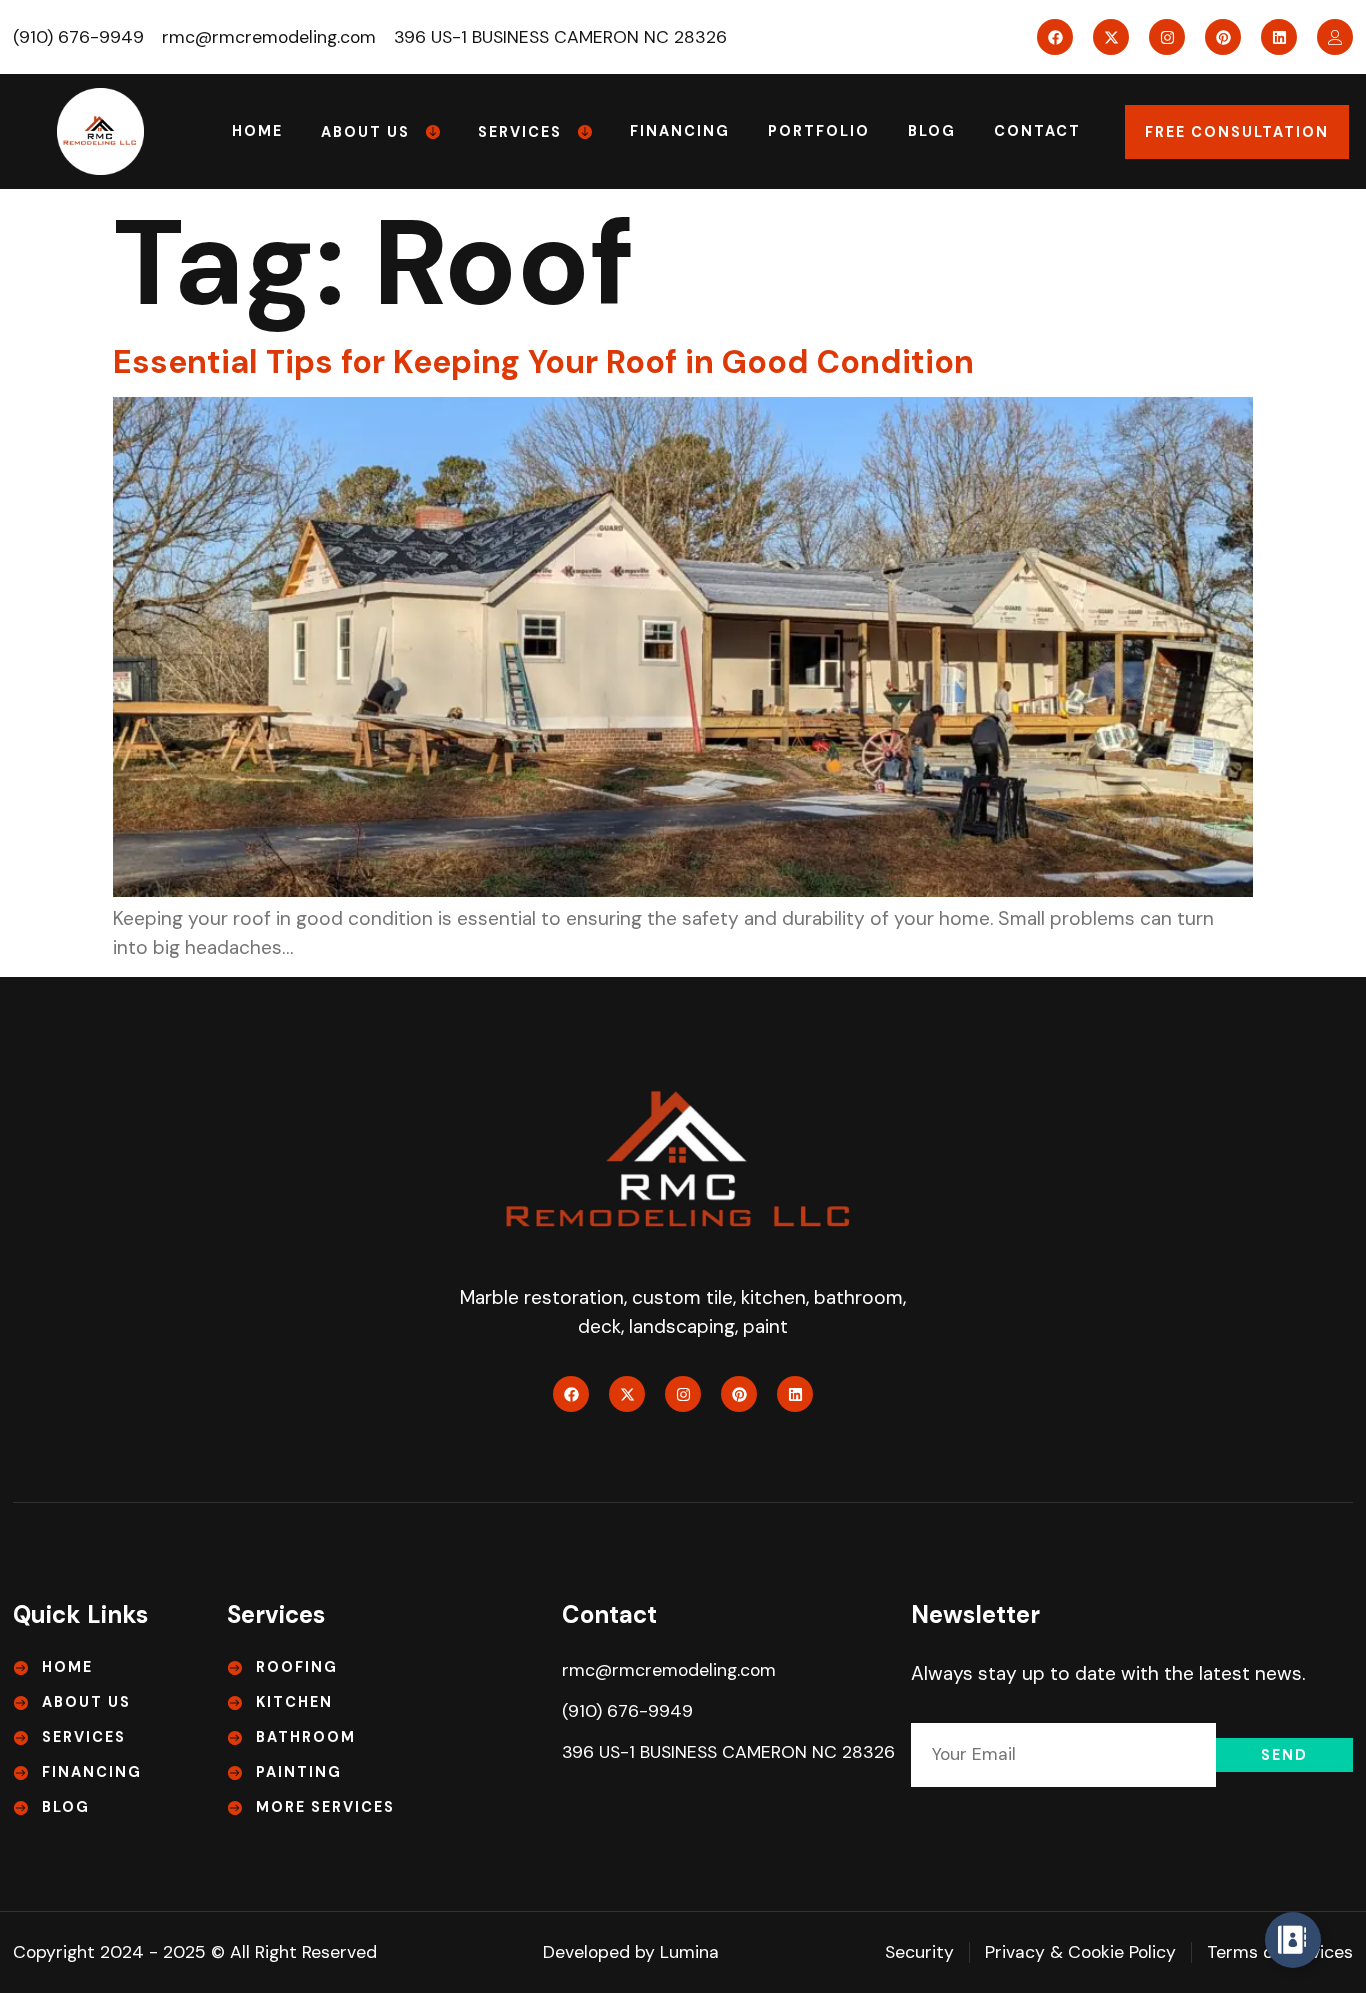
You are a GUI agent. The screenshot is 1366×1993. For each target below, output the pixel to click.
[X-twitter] (1111, 37)
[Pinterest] (1223, 37)
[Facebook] (1055, 37)
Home (257, 131)
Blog (932, 131)
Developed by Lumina (631, 1952)
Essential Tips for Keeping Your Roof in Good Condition (543, 362)
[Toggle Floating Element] (1293, 1940)
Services (520, 132)
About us (365, 132)
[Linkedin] (1279, 37)
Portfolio (819, 131)
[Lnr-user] (1335, 37)
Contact (1037, 131)
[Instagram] (1167, 37)
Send (1284, 1755)
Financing (680, 131)
